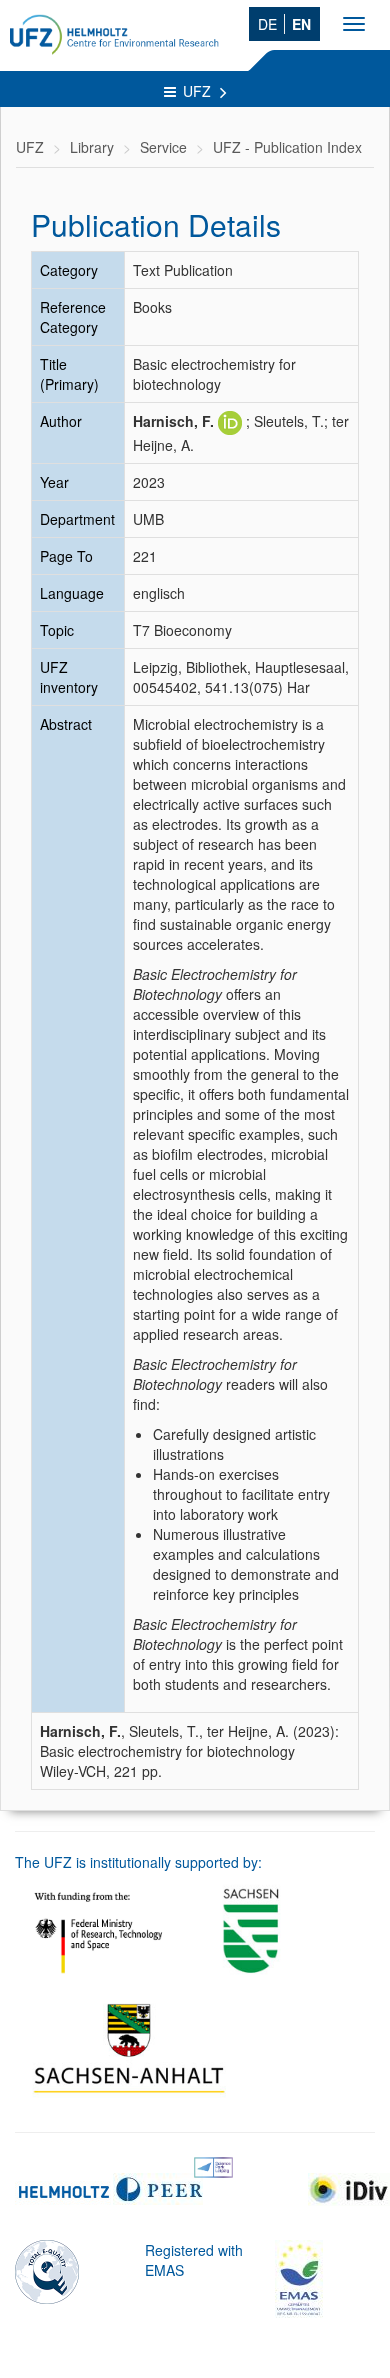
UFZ (199, 91)
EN (301, 24)
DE (267, 24)
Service (163, 147)
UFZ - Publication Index (287, 147)
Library (92, 147)
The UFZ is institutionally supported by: (138, 1862)
